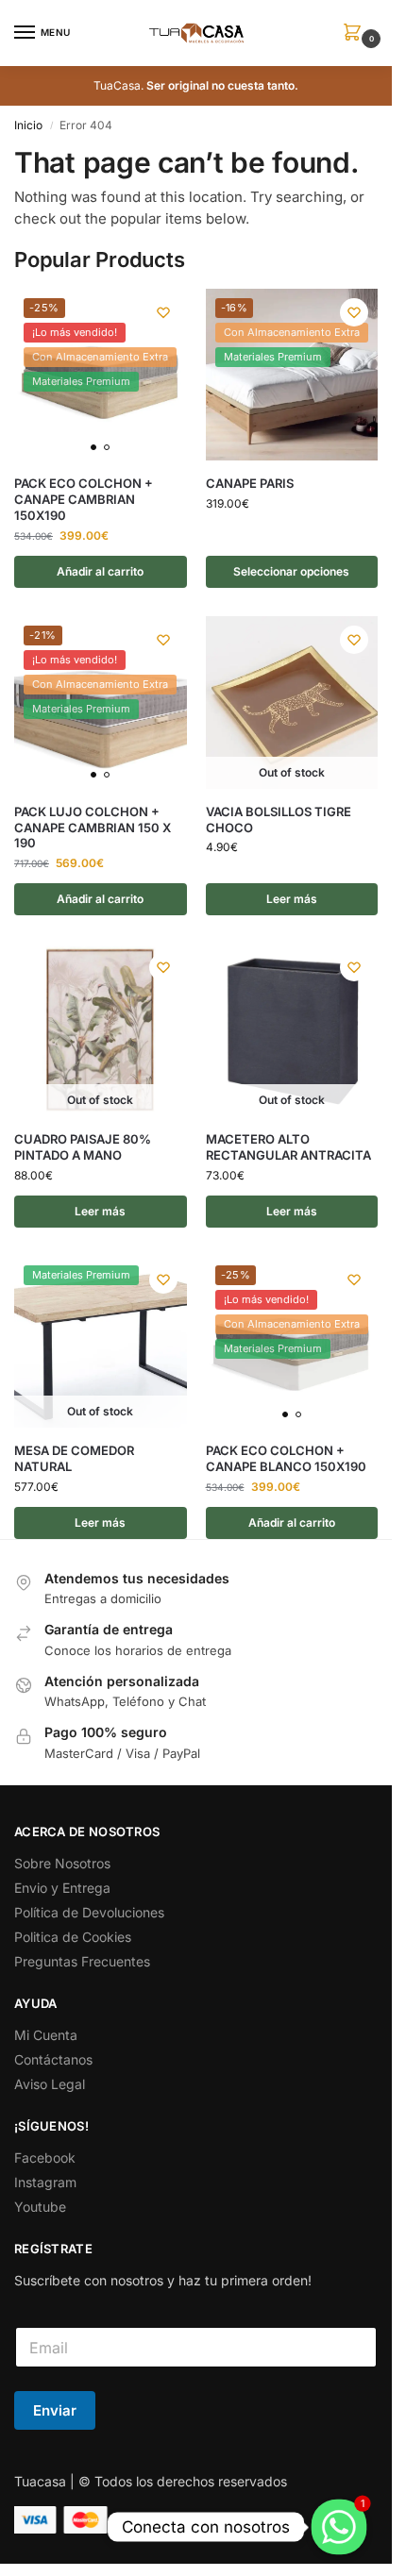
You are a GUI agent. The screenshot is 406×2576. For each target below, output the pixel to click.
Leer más (292, 899)
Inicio (28, 125)
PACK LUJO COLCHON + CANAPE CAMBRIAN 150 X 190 (93, 828)
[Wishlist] (163, 312)
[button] (356, 33)
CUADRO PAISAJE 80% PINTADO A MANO (83, 1147)
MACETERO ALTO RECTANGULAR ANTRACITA (288, 1147)
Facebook (45, 2158)
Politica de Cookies (73, 1937)
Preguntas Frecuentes (82, 1961)
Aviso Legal (50, 2084)
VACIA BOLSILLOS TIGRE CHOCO (279, 820)
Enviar (55, 2410)
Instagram (45, 2182)
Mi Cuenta (46, 2035)
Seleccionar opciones (291, 571)
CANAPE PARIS (250, 483)
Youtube (40, 2207)
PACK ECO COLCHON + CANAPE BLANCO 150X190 (286, 1458)
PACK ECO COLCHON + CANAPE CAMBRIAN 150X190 (84, 499)
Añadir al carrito (100, 571)
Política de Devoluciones (89, 1912)
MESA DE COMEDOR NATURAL (74, 1458)
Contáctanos (53, 2059)
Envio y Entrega (62, 1888)
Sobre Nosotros (62, 1863)
